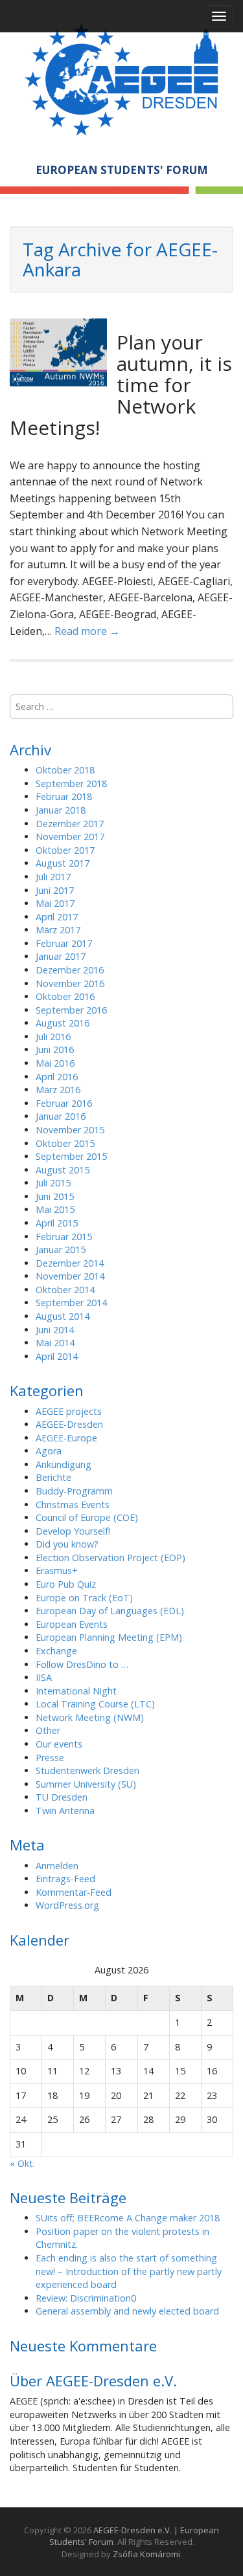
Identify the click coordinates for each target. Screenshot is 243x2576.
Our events (59, 1744)
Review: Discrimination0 (86, 2298)
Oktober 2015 (65, 1143)
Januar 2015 (61, 1249)
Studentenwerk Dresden (87, 1771)
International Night (76, 1691)
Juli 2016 (53, 1037)
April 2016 (57, 1077)
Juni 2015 (55, 1196)
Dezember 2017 (70, 824)
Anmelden (57, 1866)
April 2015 (57, 1223)
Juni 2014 (55, 1330)
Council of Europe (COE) (87, 1517)
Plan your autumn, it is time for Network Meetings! (121, 385)
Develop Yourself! (73, 1531)
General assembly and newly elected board (127, 2311)
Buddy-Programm (74, 1491)
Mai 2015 (55, 1209)
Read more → (87, 631)
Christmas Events (73, 1505)
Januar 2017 (61, 956)
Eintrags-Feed (65, 1879)
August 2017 (63, 863)
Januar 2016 (61, 1116)
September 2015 (71, 1156)
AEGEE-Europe (66, 1438)
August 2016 (63, 1023)
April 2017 (57, 917)
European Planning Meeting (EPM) (109, 1637)
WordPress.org (67, 1905)
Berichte (53, 1477)
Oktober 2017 (65, 850)
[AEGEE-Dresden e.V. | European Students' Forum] (121, 77)
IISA (44, 1677)
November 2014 (70, 1276)
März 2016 (58, 1090)
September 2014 (71, 1303)
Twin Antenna (65, 1811)
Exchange (56, 1651)
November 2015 (70, 1130)
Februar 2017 (64, 943)
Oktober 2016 (65, 996)
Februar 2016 (64, 1103)
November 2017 (70, 837)
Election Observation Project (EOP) (110, 1558)
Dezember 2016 (70, 970)
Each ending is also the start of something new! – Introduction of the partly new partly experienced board (129, 2271)
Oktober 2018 (65, 770)
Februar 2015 (64, 1237)
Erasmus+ (57, 1571)
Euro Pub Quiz (66, 1584)
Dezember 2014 (70, 1263)
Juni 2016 (55, 1049)
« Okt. (22, 2163)
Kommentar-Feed (74, 1892)
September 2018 (71, 783)
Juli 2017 (53, 877)
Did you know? (67, 1544)
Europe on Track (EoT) (84, 1598)
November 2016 (70, 983)
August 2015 (63, 1170)
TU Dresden (62, 1797)
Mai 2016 (55, 1063)
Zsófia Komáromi (146, 2554)
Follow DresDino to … (82, 1664)
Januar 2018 (61, 810)
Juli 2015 (53, 1183)
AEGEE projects (69, 1411)
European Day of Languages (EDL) (110, 1611)
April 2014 (57, 1356)
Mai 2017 (55, 903)
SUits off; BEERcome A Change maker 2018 (128, 2218)
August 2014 (63, 1316)
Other (48, 1730)
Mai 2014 (55, 1343)
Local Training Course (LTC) (95, 1704)
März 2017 (58, 930)
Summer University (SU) (86, 1784)
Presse (50, 1758)
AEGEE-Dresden (69, 1424)
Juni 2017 (55, 890)
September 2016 (71, 1010)
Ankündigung (64, 1464)
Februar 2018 (64, 796)
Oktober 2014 (65, 1290)
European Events (72, 1624)
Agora (49, 1451)
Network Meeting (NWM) (90, 1717)
